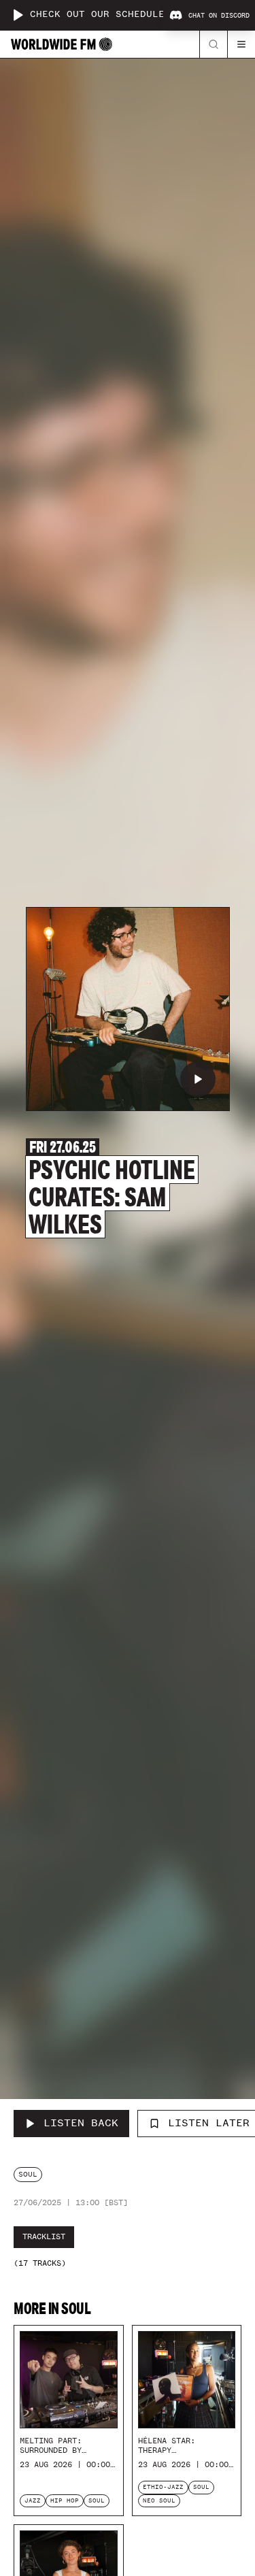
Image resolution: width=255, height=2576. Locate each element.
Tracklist (44, 2236)
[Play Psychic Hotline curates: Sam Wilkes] (198, 1079)
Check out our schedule (97, 15)
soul (28, 2174)
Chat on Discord (219, 16)
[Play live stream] (18, 15)
